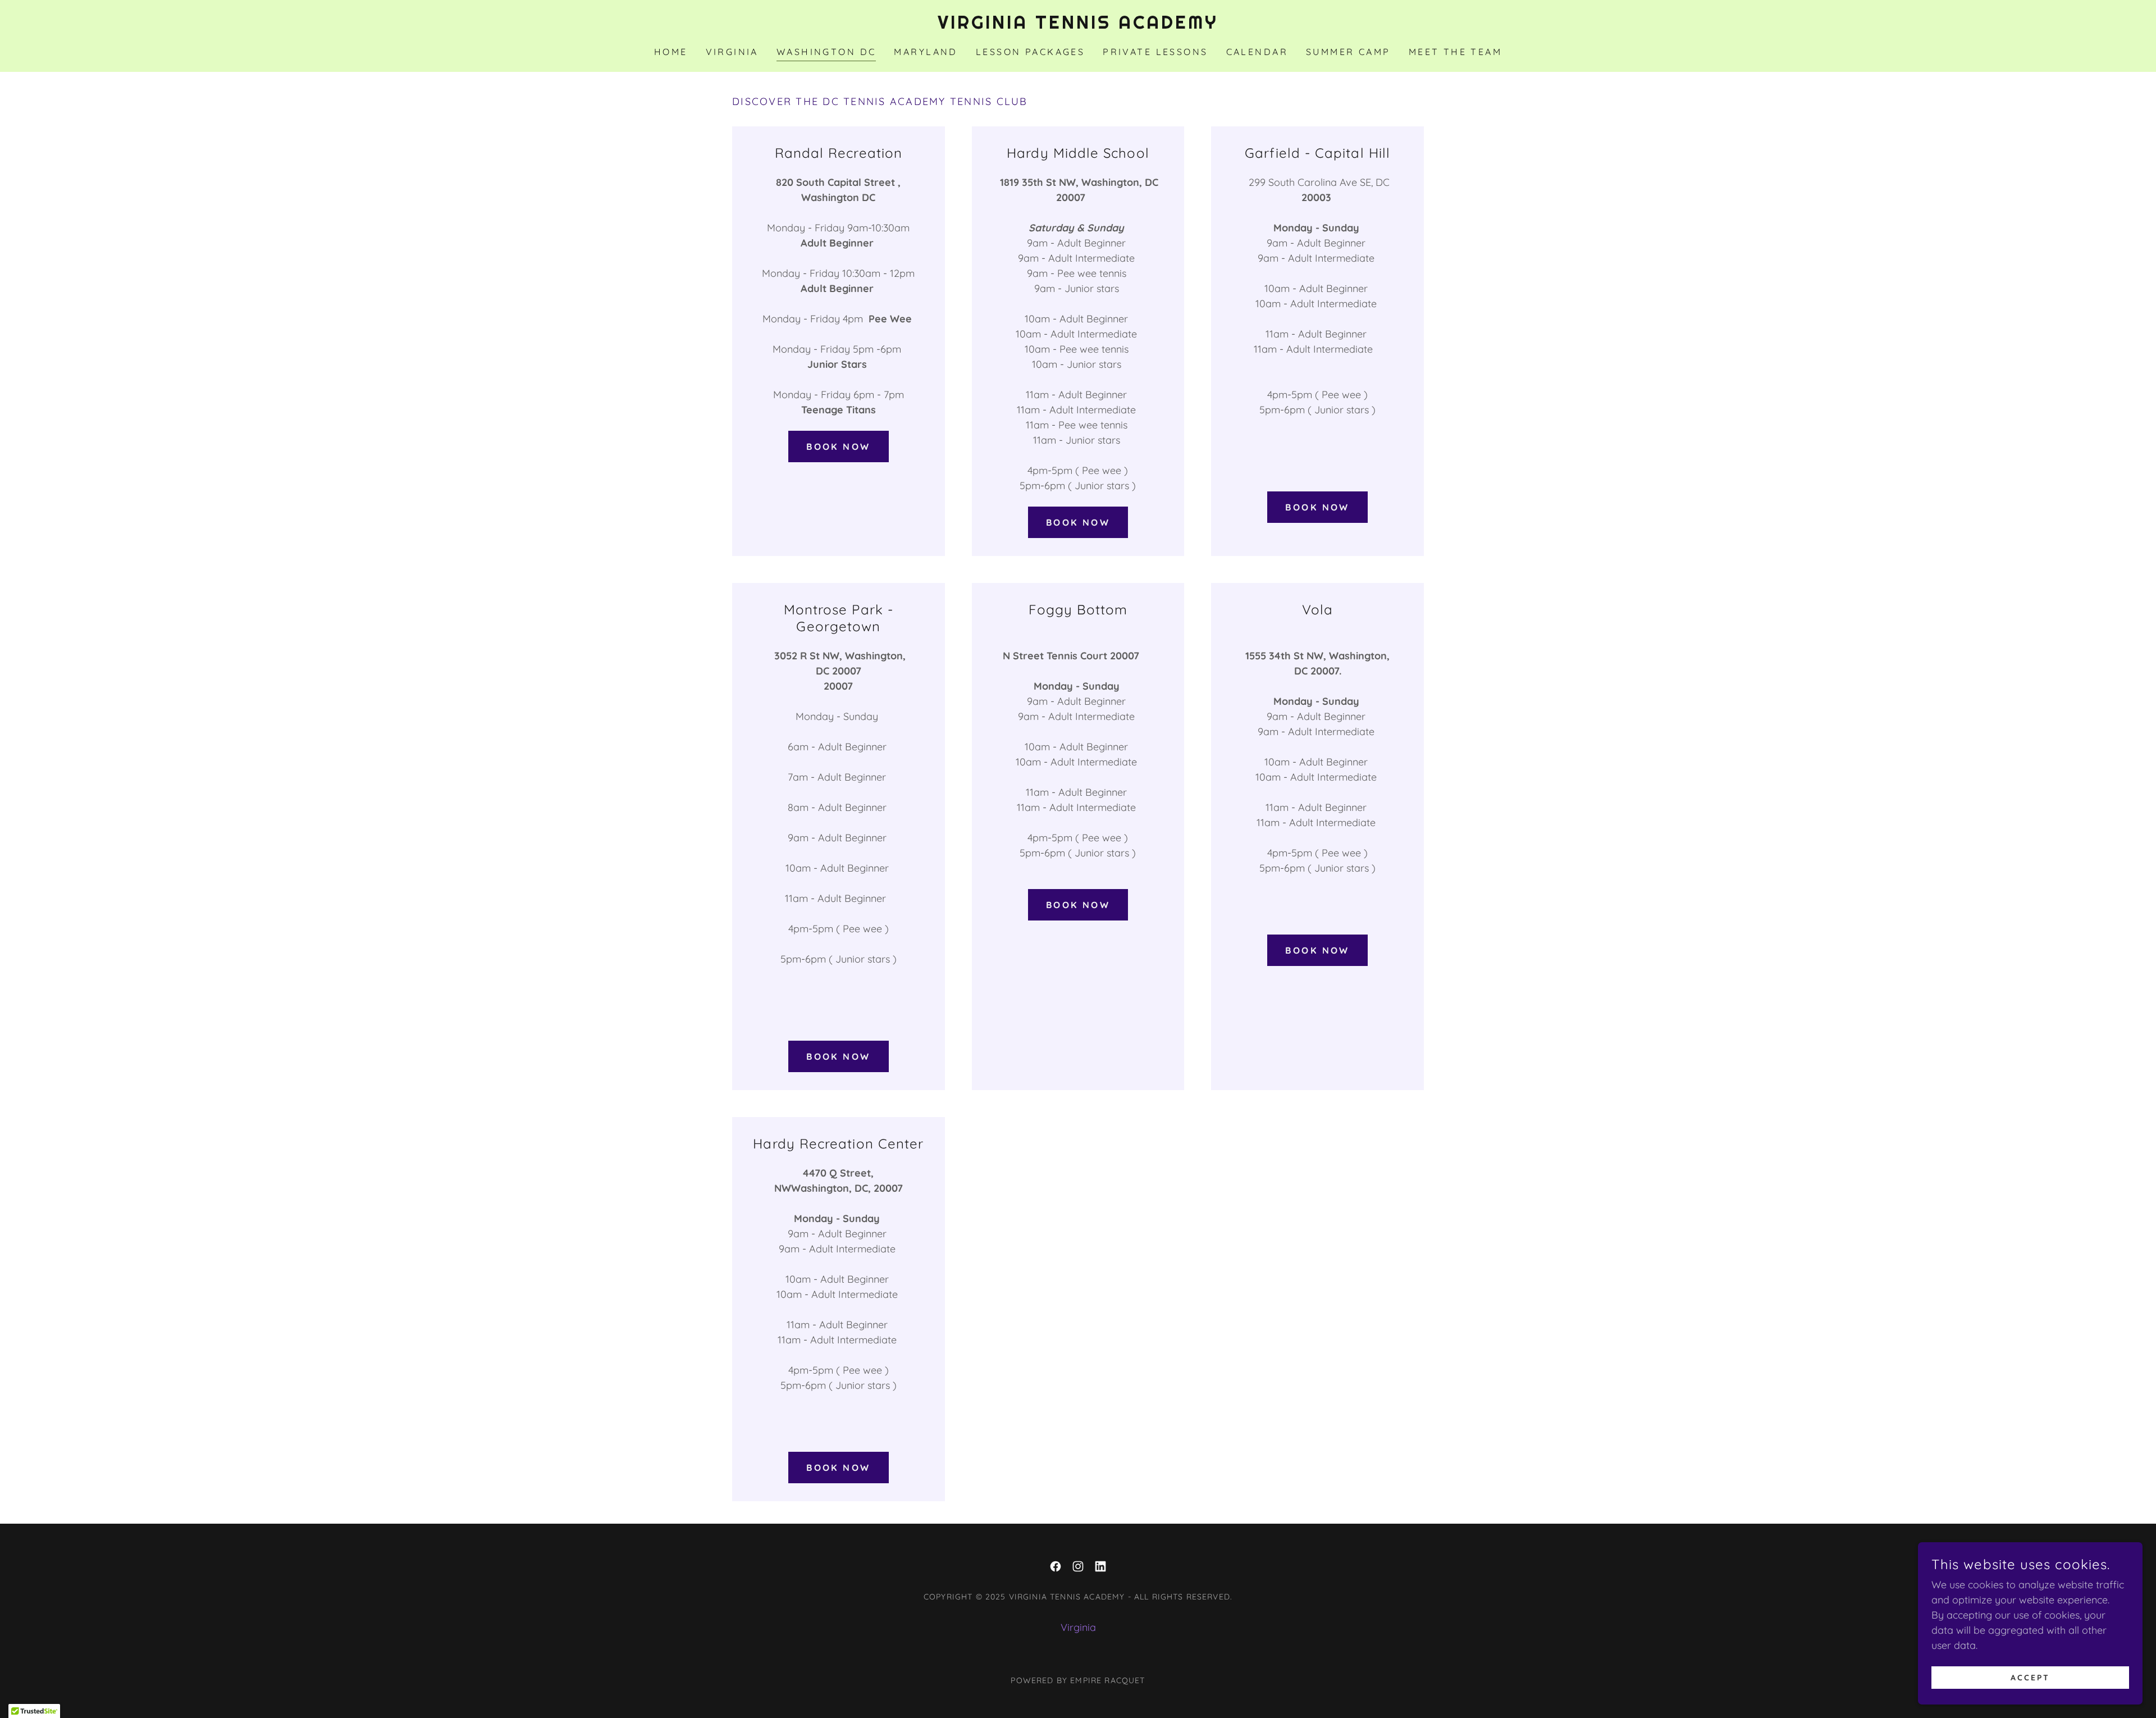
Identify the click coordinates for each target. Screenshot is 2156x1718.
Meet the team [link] (1456, 52)
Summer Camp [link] (1348, 52)
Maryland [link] (926, 52)
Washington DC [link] (826, 52)
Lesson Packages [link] (1030, 52)
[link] (1078, 25)
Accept (2030, 1678)
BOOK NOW (838, 446)
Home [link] (671, 52)
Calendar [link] (1257, 52)
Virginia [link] (732, 52)
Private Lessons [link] (1155, 52)
